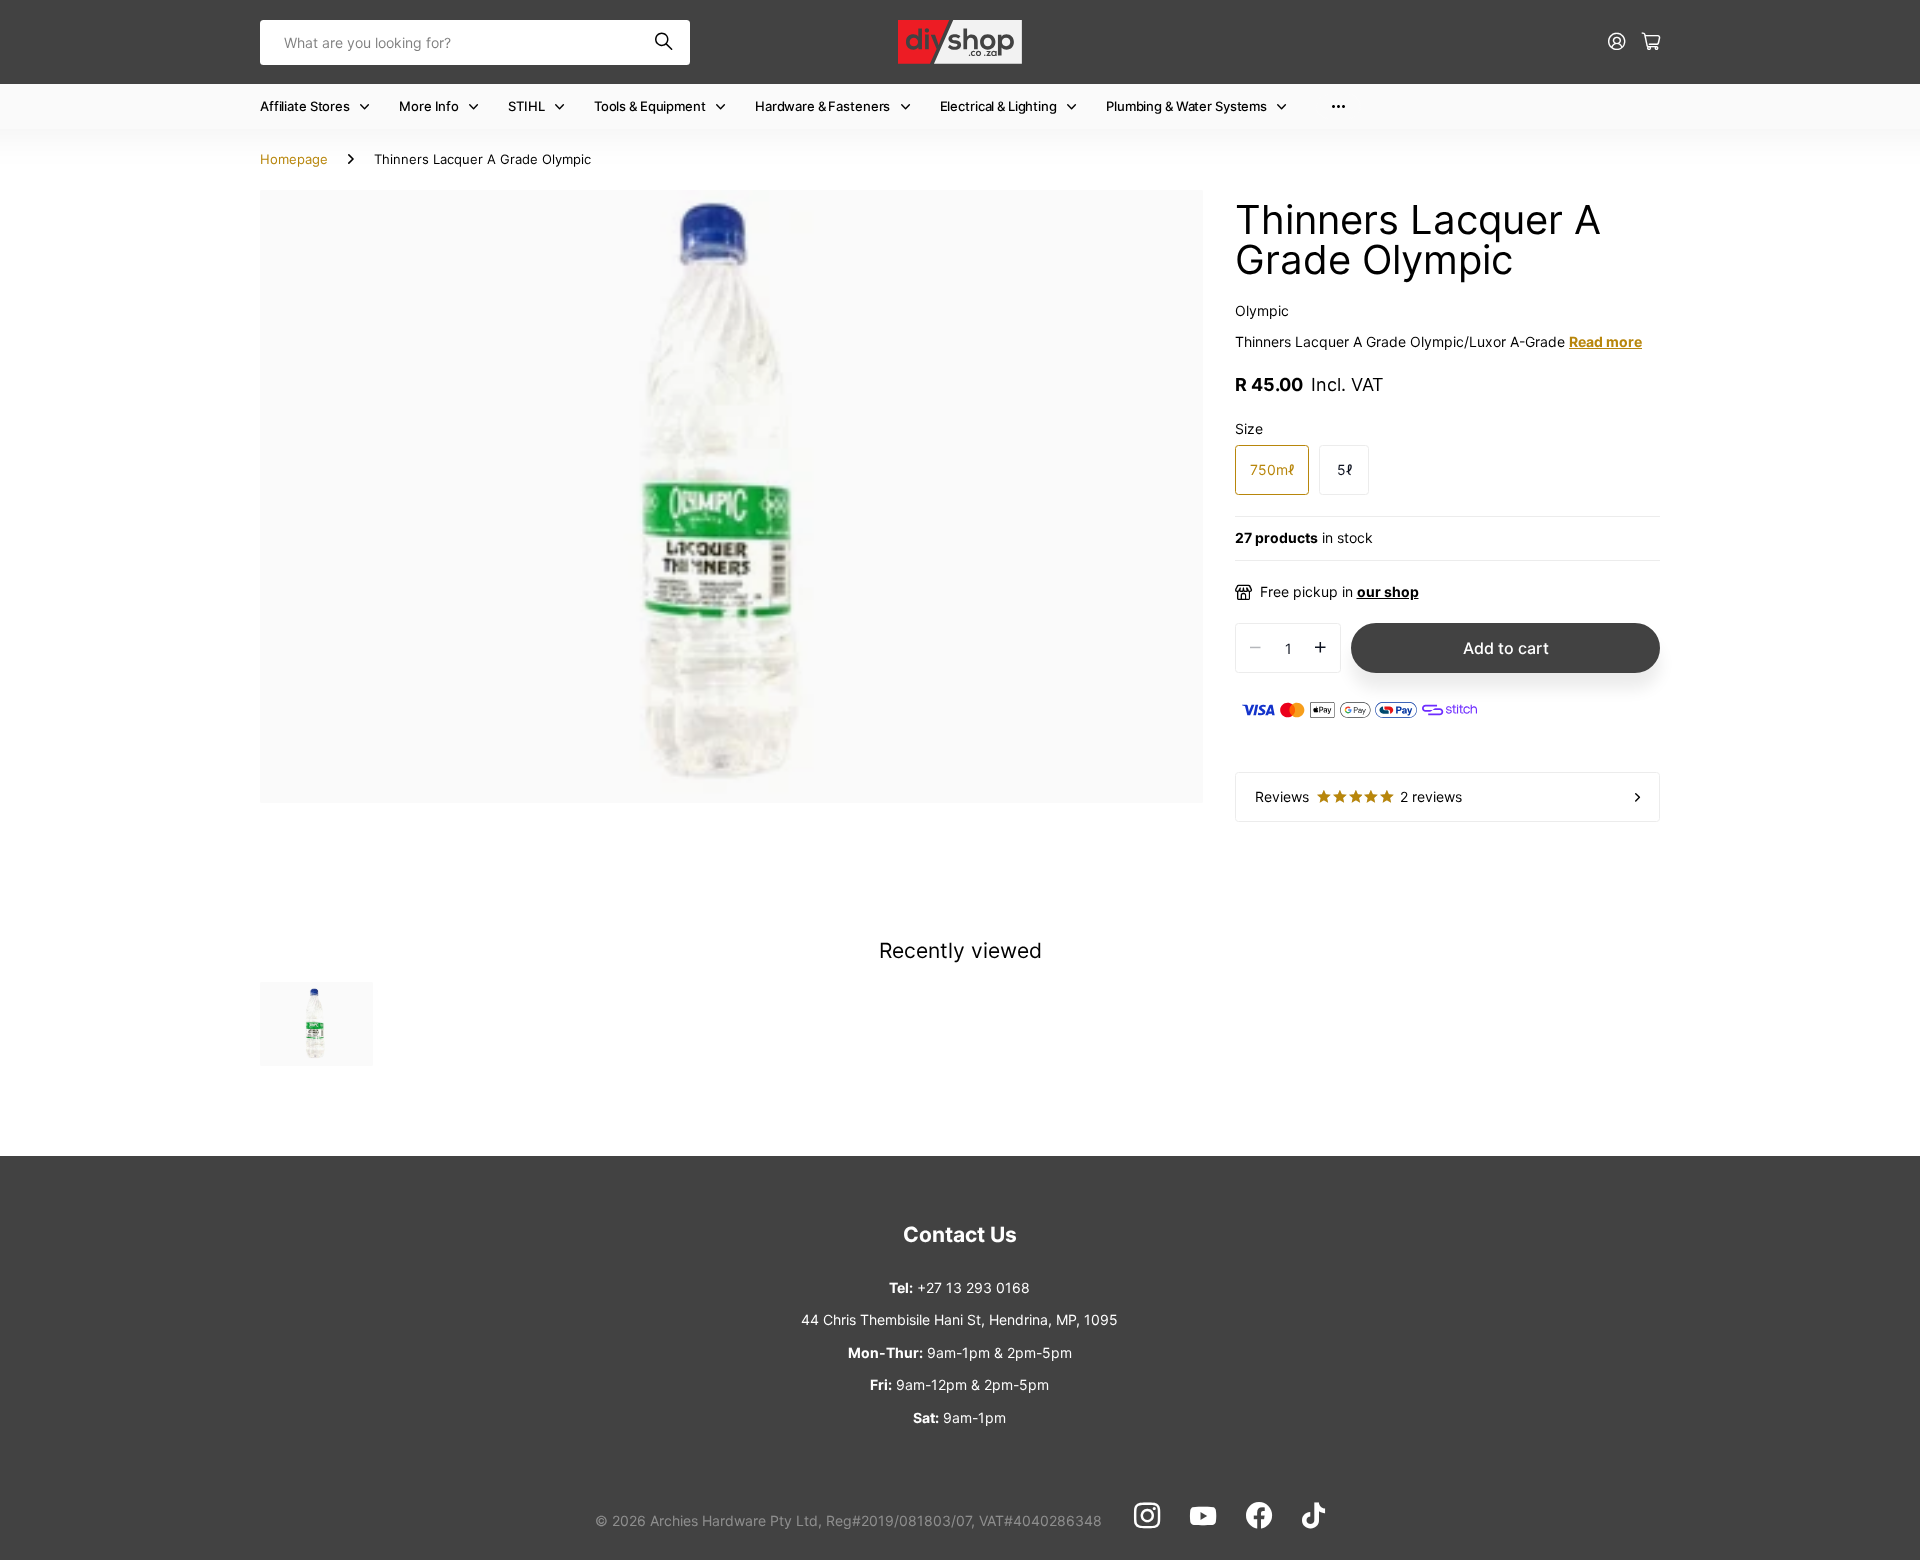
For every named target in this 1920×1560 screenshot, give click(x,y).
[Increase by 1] (1320, 648)
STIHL (526, 106)
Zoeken (665, 42)
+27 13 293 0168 (973, 1287)
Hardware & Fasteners (822, 106)
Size (1249, 428)
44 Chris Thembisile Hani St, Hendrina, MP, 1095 (959, 1319)
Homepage (294, 159)
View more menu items (1338, 106)
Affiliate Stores (305, 106)
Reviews (1358, 796)
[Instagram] (1147, 1516)
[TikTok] (1313, 1516)
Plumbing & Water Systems (1186, 106)
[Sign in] (1617, 42)
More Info (429, 106)
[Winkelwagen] (1651, 42)
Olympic (1262, 310)
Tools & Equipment (650, 106)
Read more (1605, 341)
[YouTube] (1203, 1516)
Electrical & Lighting (998, 106)
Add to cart (1506, 648)
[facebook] (1259, 1516)
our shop (1388, 591)
